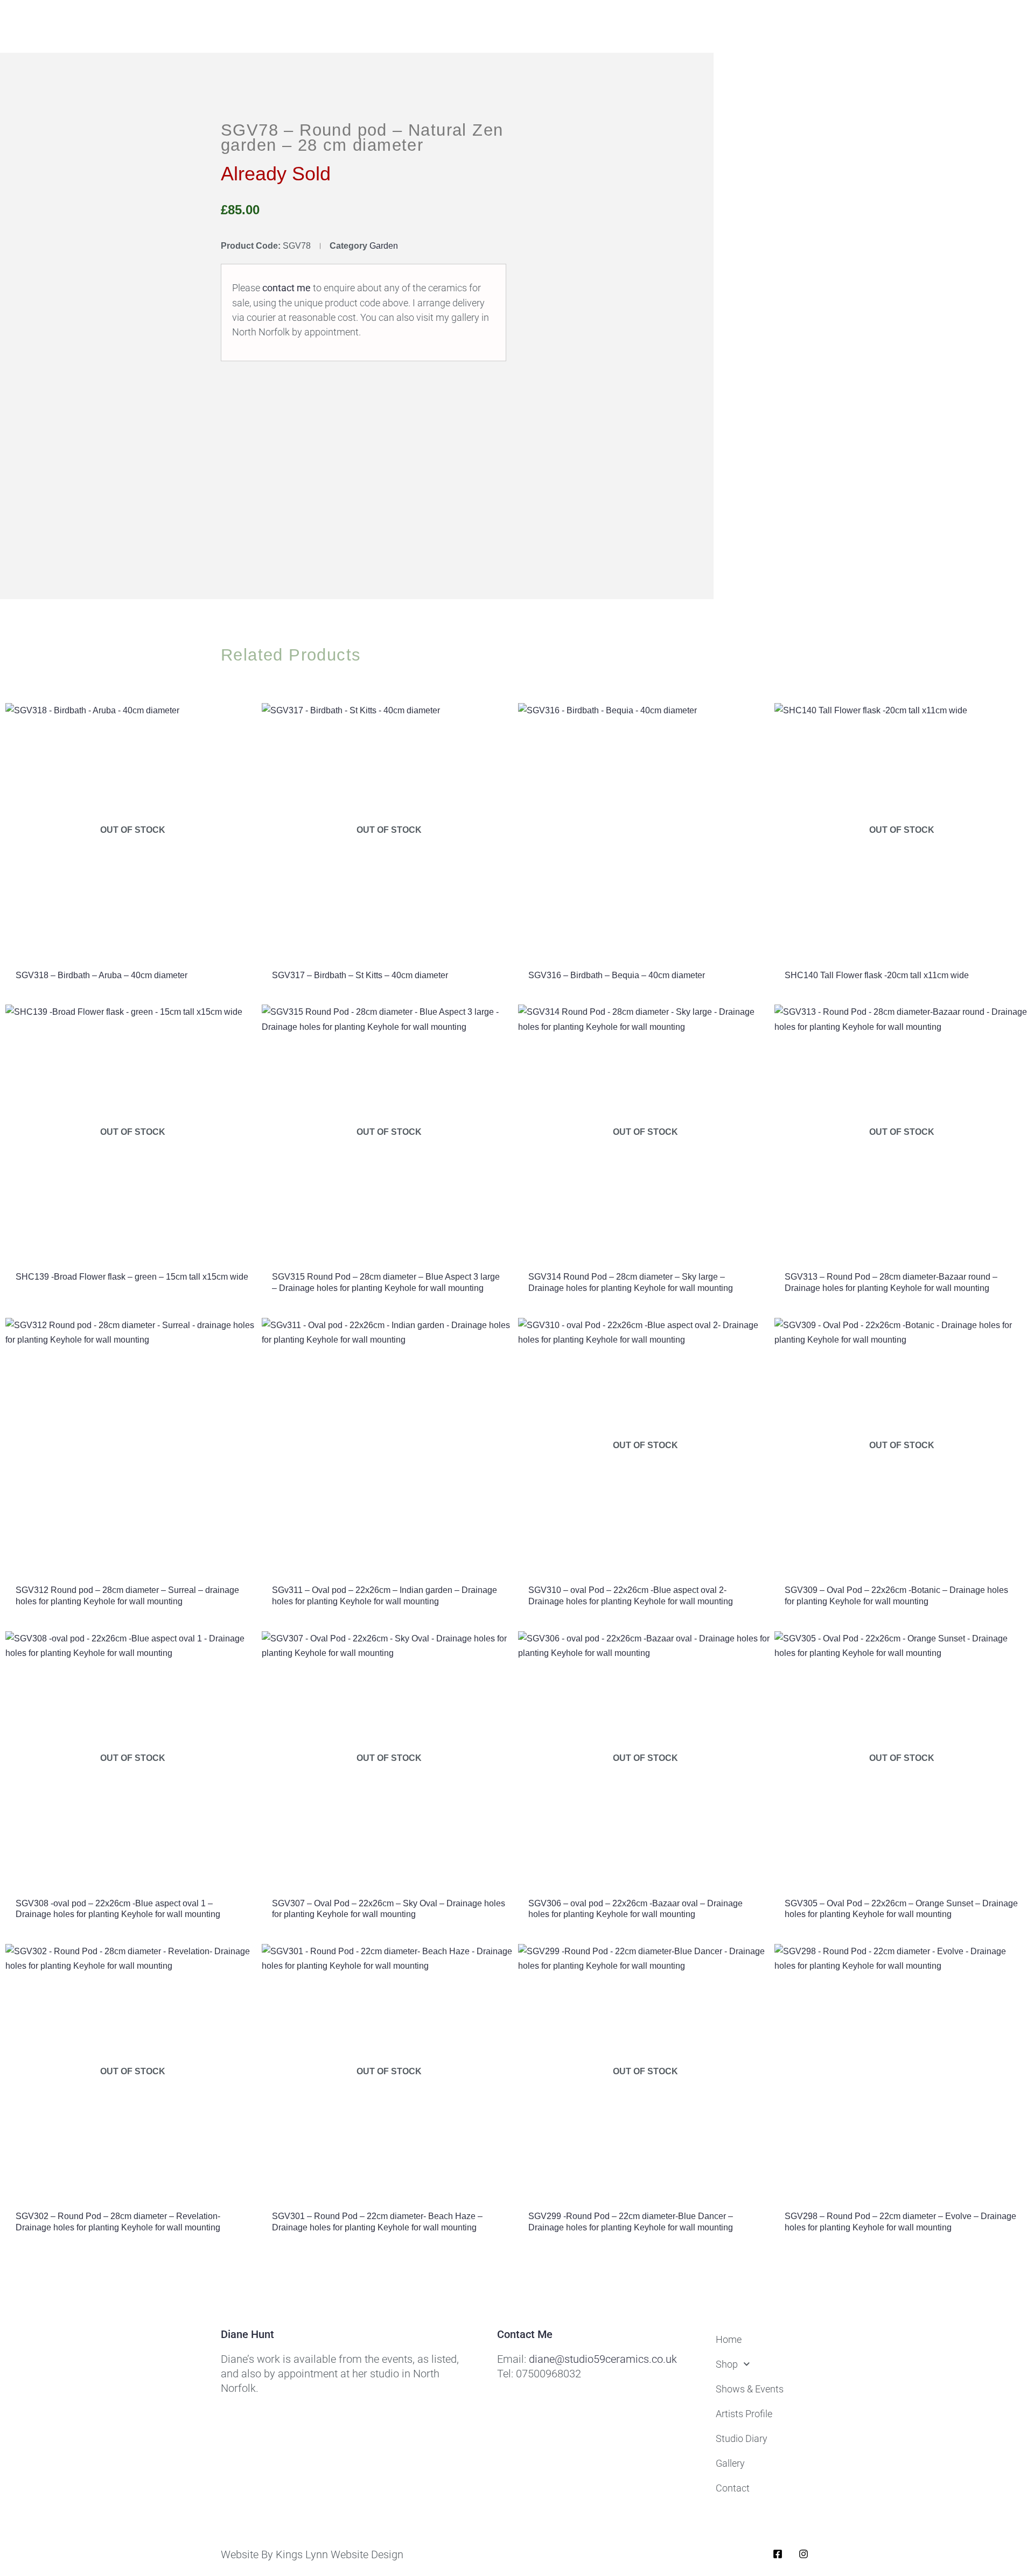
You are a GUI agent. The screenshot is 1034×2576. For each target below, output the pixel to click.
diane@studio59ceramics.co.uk (603, 2359)
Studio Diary (742, 2438)
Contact (733, 2488)
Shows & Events (750, 2389)
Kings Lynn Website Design (340, 2554)
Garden (384, 246)
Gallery (730, 2463)
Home (729, 2339)
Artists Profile (744, 2414)
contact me (287, 288)
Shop (727, 2364)
